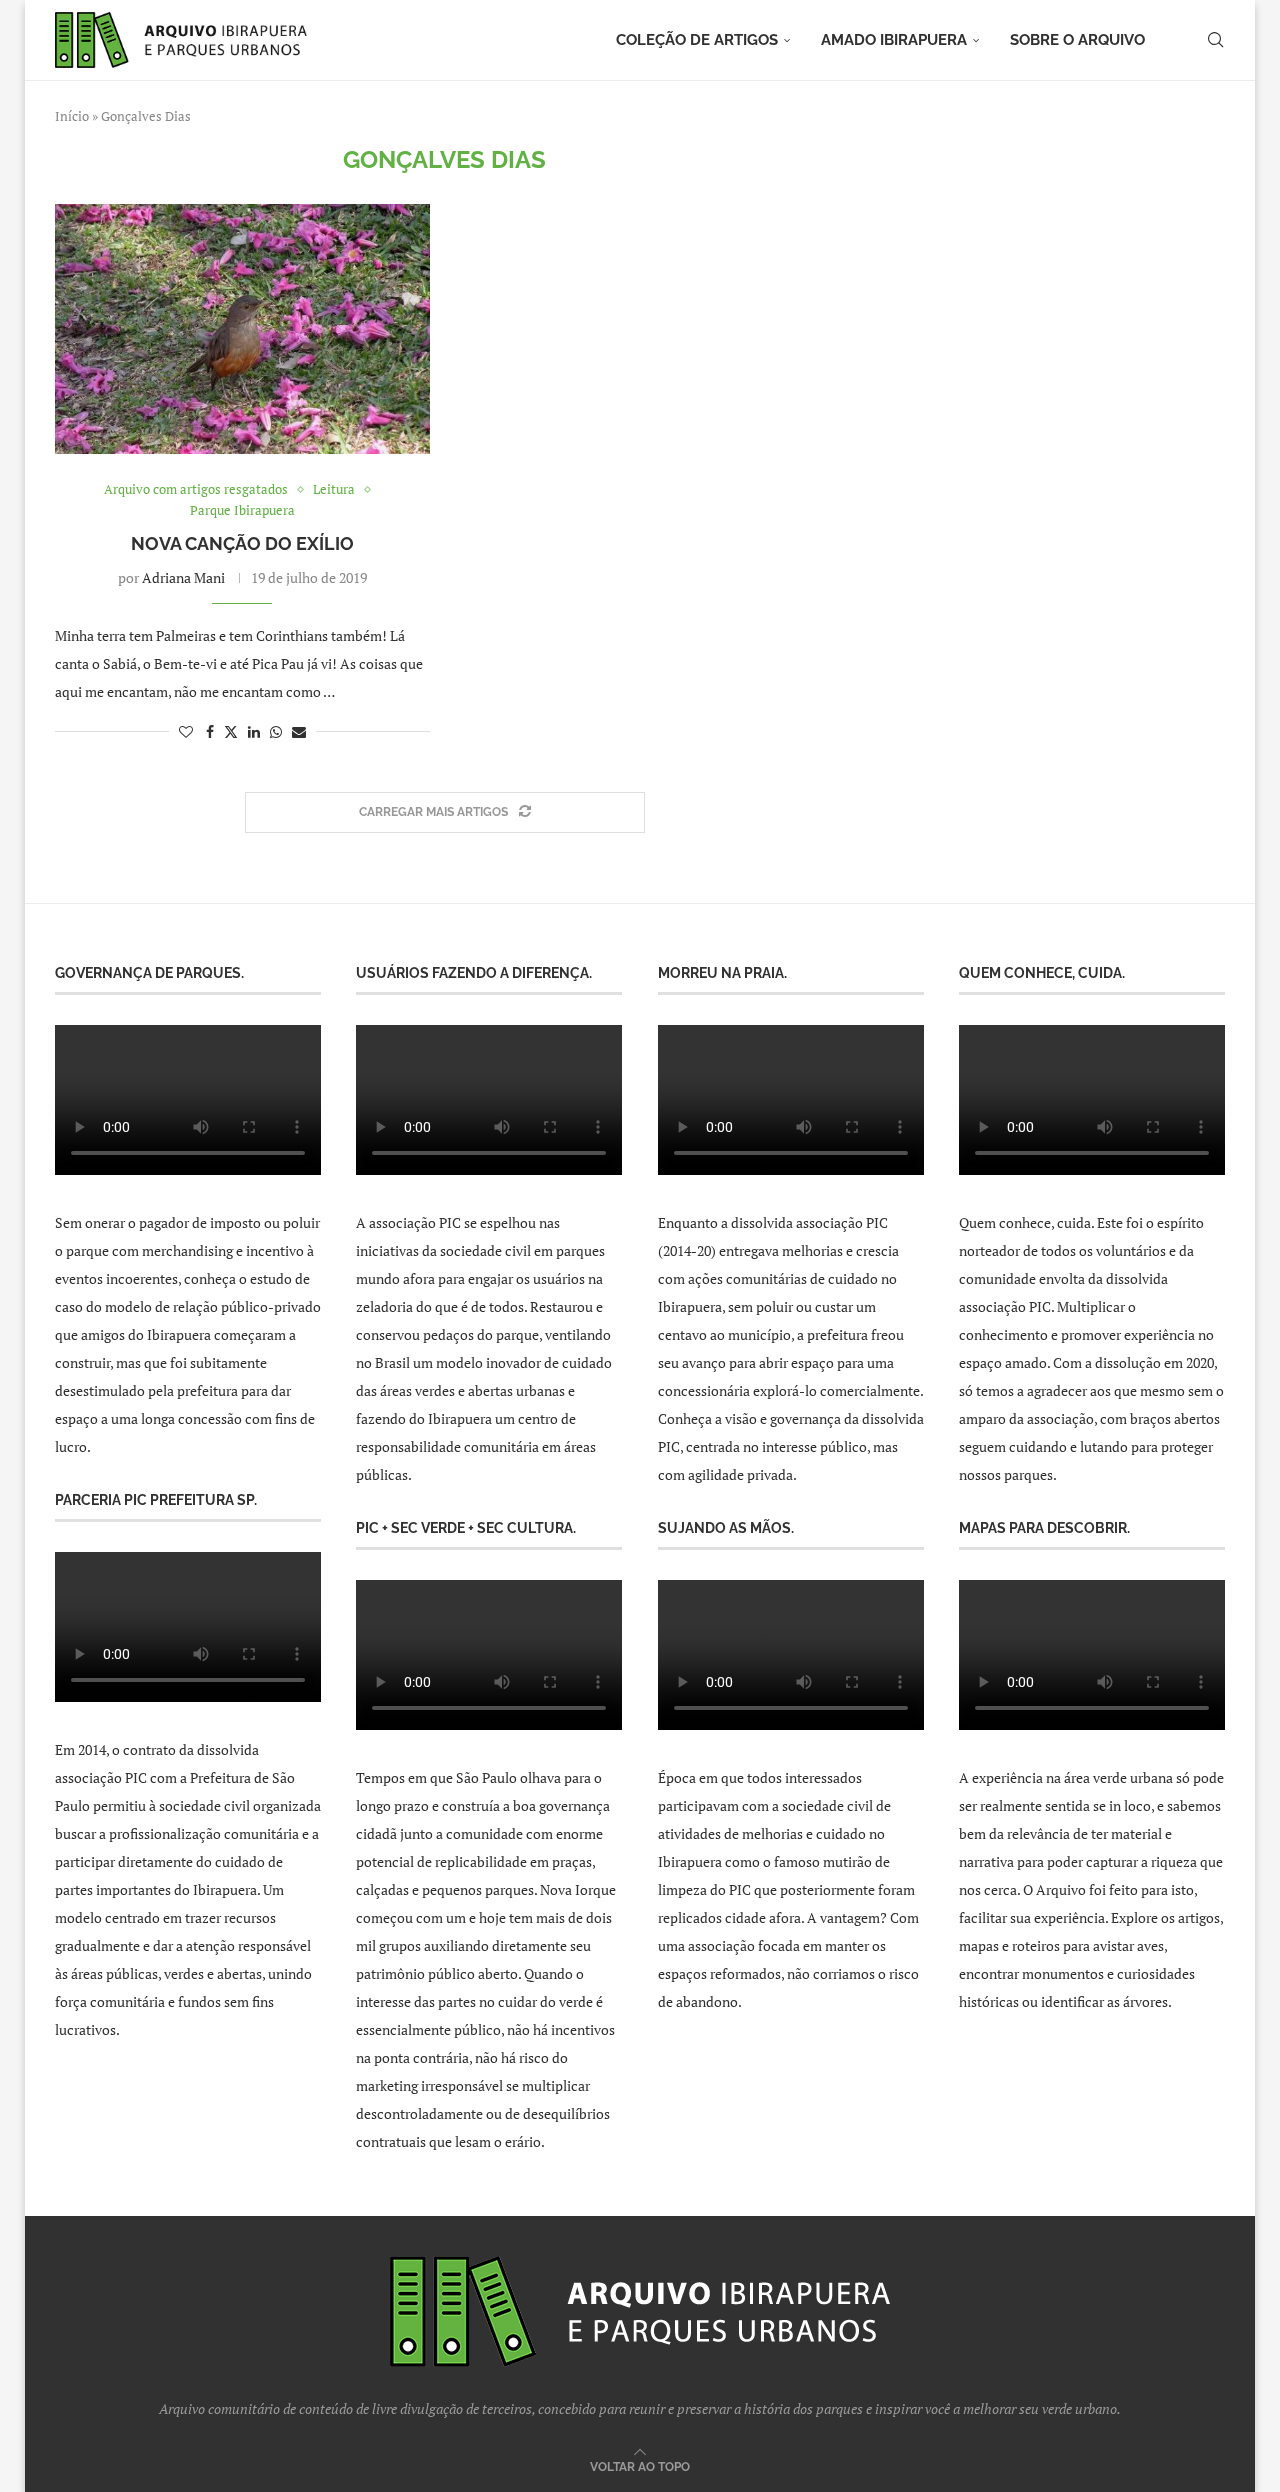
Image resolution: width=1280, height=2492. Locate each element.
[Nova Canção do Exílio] (242, 329)
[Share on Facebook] (210, 731)
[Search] (1215, 40)
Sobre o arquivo (1077, 40)
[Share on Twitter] (231, 731)
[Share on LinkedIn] (254, 731)
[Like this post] (186, 731)
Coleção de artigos (697, 40)
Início (72, 116)
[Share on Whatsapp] (276, 731)
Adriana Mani (183, 577)
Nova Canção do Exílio (242, 543)
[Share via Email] (299, 731)
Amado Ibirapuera (894, 40)
